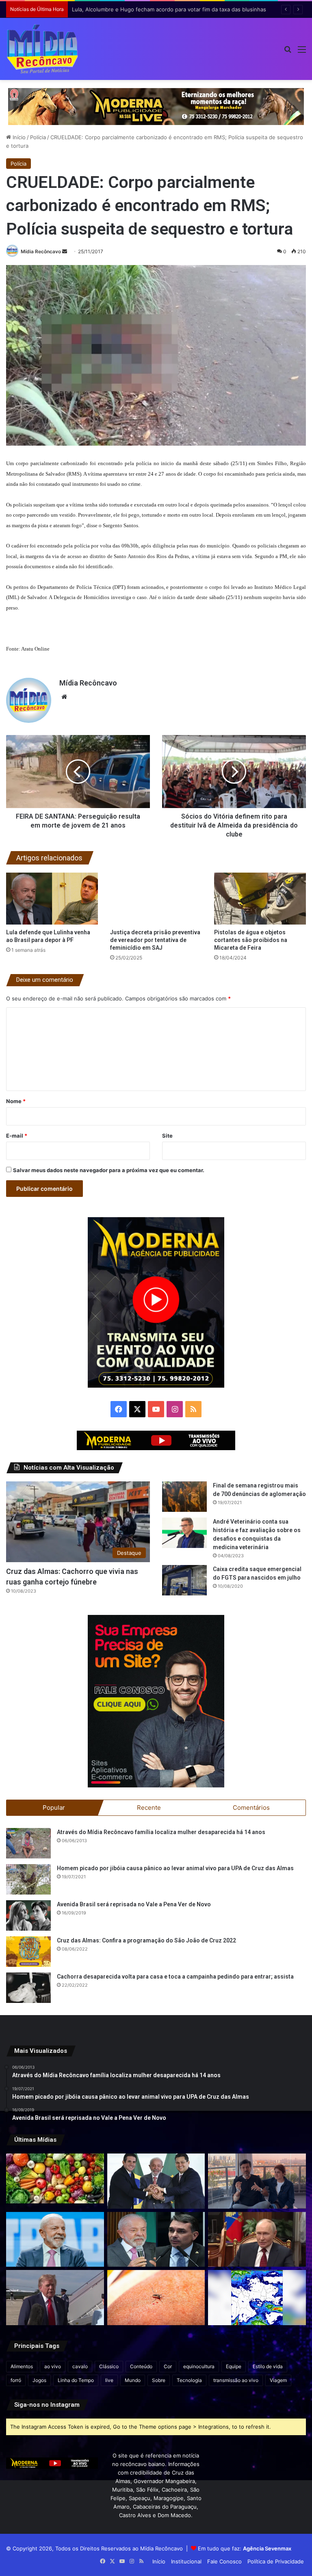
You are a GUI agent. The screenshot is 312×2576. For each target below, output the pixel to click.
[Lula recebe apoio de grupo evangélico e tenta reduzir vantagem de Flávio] (55, 2240)
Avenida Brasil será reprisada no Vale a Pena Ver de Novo (134, 1904)
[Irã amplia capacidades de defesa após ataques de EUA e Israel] (55, 2298)
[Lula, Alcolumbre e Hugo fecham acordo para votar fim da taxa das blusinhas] (156, 2181)
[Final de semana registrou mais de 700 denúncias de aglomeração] (184, 1497)
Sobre (159, 2380)
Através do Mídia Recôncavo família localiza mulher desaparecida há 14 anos (161, 1832)
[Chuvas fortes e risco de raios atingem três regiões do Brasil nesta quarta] (257, 2298)
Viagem (278, 2380)
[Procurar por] (288, 52)
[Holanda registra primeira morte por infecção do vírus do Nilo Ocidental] (156, 2298)
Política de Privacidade (276, 2561)
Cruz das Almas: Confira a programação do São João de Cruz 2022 (146, 1940)
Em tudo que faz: (245, 2548)
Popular (54, 1808)
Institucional (186, 2561)
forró (16, 2380)
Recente (149, 1808)
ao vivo (53, 2366)
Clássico (109, 2366)
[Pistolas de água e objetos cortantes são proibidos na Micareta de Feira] (260, 898)
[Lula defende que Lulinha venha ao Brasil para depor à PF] (52, 898)
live (109, 2380)
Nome (16, 1101)
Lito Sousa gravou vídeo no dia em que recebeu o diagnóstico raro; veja (163, 9)
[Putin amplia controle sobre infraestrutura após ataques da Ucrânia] (257, 2240)
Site (167, 1136)
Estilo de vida (268, 2366)
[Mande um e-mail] (65, 251)
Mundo (133, 2380)
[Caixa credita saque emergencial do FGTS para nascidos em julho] (184, 1580)
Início (18, 137)
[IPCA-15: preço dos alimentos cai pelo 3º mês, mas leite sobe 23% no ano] (55, 2178)
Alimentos (22, 2366)
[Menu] (302, 52)
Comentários (251, 1808)
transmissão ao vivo (236, 2380)
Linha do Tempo (76, 2380)
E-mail (17, 1136)
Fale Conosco (224, 2561)
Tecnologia (189, 2380)
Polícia (38, 137)
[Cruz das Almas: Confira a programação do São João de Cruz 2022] (28, 1952)
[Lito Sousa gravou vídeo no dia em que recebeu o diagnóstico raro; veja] (257, 2181)
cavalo (80, 2366)
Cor (168, 2366)
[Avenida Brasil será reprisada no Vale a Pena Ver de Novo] (28, 1915)
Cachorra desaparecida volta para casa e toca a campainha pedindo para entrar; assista (175, 1977)
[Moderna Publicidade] (156, 106)
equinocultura (199, 2366)
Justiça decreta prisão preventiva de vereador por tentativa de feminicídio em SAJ (155, 940)
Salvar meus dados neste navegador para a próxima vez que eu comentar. (109, 1170)
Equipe (234, 2366)
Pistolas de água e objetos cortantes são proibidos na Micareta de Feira (251, 940)
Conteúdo (141, 2366)
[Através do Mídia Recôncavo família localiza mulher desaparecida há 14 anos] (28, 1843)
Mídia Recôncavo (41, 251)
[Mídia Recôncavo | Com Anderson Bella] (42, 49)
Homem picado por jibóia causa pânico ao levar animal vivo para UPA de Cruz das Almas (175, 1868)
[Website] (64, 697)
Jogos (39, 2380)
